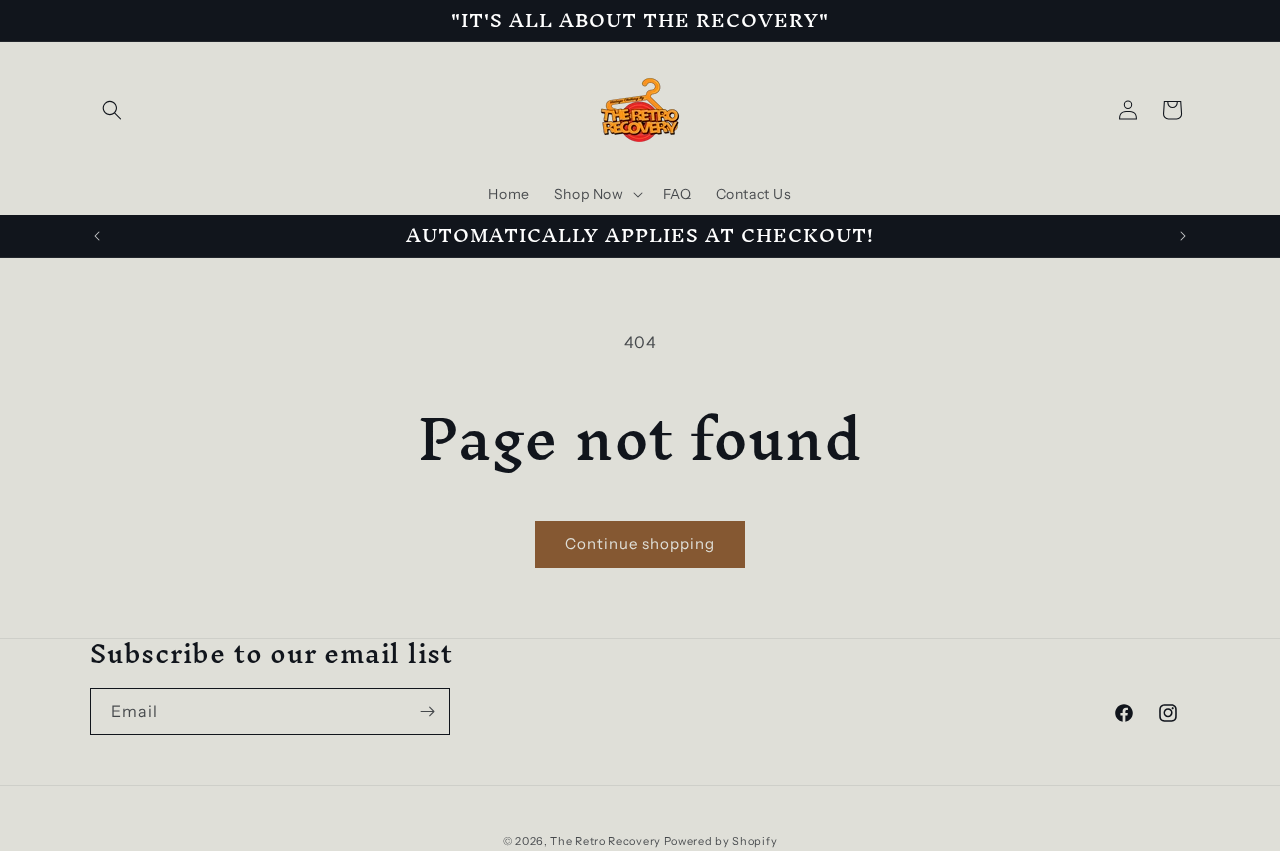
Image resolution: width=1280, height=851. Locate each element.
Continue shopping (640, 543)
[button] (112, 110)
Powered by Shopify (721, 841)
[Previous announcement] (97, 236)
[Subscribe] (427, 711)
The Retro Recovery (605, 841)
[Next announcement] (1183, 236)
